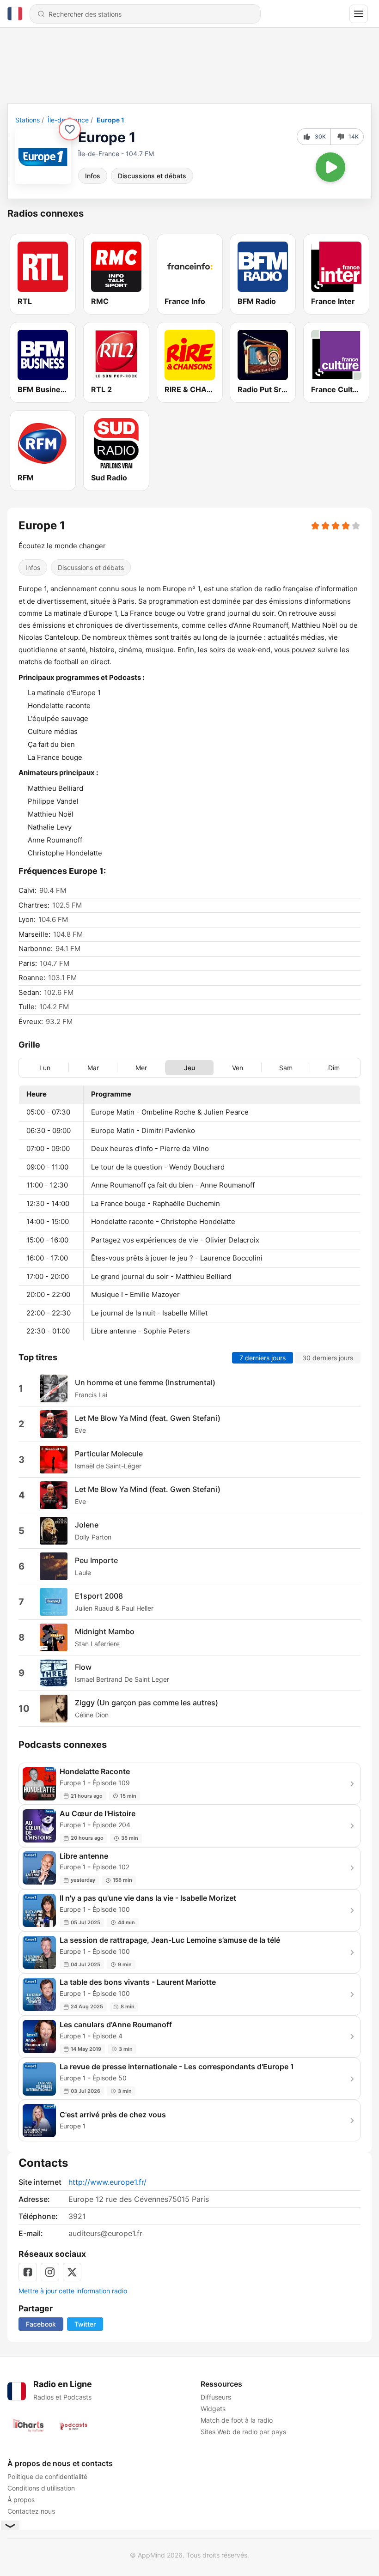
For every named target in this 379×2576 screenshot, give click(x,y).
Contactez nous (31, 2511)
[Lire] (330, 167)
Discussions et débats (152, 176)
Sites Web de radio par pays (243, 2432)
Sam (286, 1068)
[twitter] (72, 2272)
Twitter (85, 2324)
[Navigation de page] (359, 14)
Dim (334, 1068)
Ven (238, 1068)
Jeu (189, 1068)
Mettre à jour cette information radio (73, 2291)
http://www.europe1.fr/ (107, 2182)
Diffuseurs (216, 2397)
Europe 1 (110, 120)
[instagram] (50, 2272)
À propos (21, 2500)
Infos (93, 176)
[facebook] (28, 2272)
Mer (141, 1068)
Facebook (41, 2324)
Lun (45, 1068)
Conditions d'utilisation (41, 2488)
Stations (28, 120)
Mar (93, 1068)
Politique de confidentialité (47, 2476)
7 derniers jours (263, 1358)
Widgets (213, 2409)
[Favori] (70, 129)
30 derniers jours (328, 1358)
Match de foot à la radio (237, 2420)
